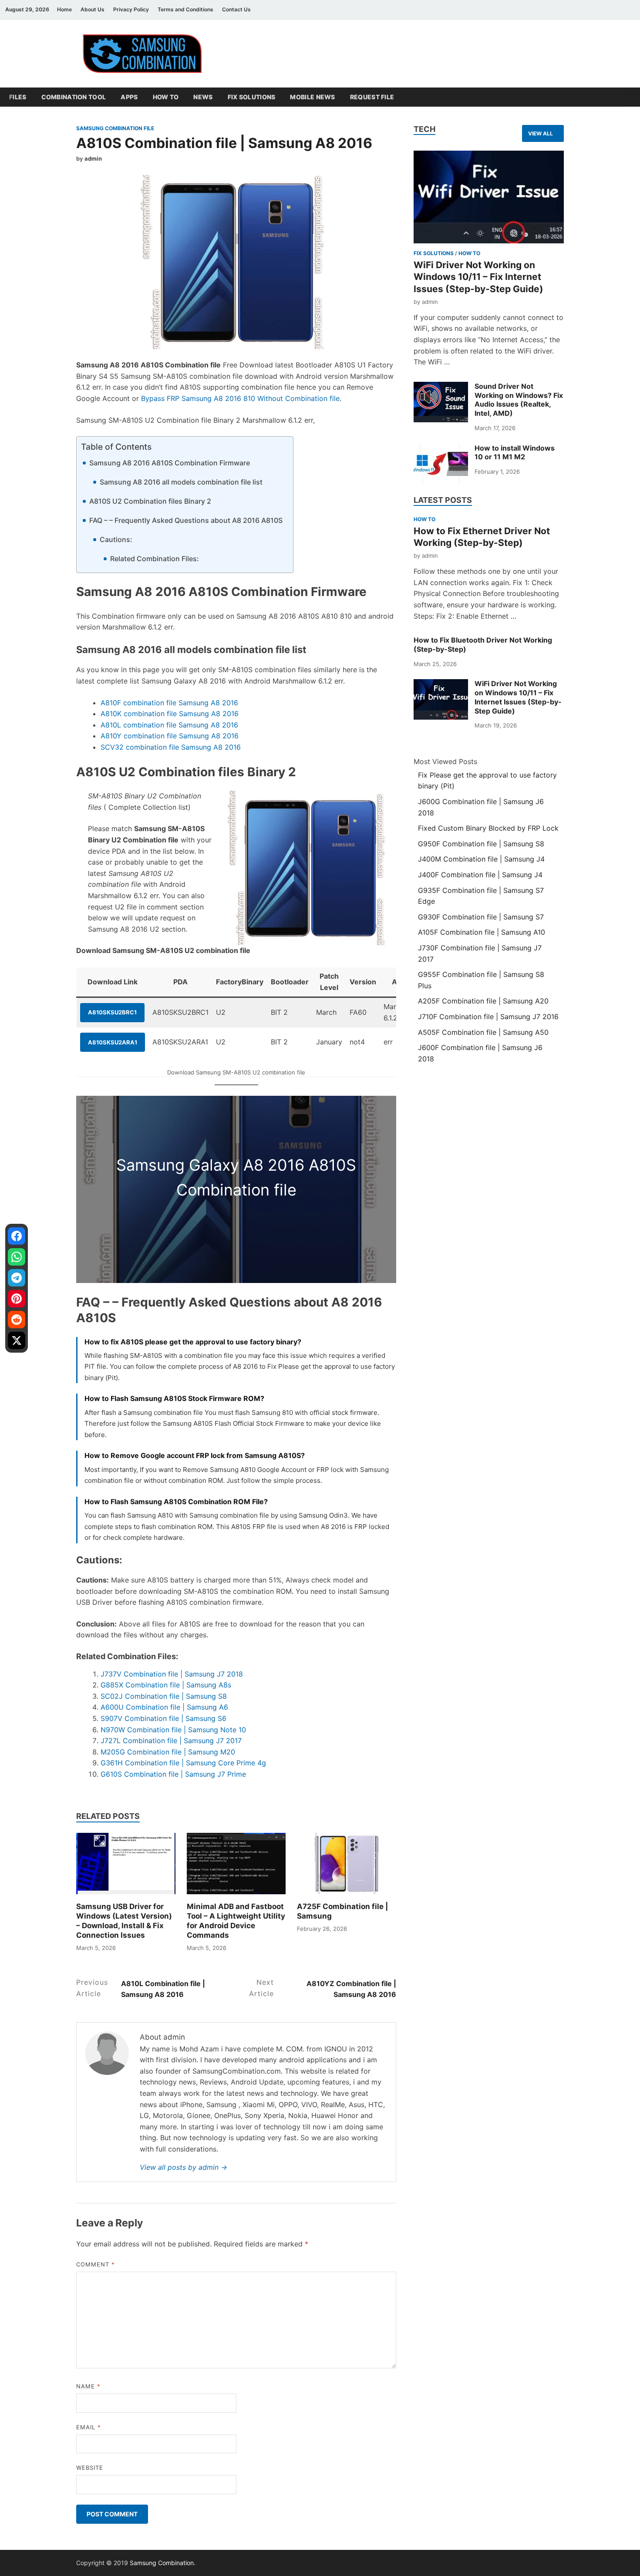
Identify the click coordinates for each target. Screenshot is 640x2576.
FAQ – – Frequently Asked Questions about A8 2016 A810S (186, 520)
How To (166, 97)
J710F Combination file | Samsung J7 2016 (488, 1017)
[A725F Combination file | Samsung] (347, 1864)
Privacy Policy (131, 9)
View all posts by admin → (184, 2167)
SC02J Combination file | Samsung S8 (164, 1696)
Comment (96, 2264)
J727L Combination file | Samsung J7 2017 (171, 1741)
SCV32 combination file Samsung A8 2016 (171, 747)
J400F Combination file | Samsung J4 (480, 875)
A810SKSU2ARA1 (113, 1042)
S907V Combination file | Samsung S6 (163, 1718)
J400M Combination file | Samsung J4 (481, 859)
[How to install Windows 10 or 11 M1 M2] (441, 464)
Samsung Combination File (115, 128)
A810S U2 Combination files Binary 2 (150, 501)
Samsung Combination (162, 2563)
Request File (372, 97)
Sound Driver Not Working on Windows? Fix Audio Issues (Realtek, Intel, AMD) (519, 400)
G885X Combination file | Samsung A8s (166, 1685)
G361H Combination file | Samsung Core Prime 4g (183, 1763)
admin (93, 158)
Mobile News (312, 97)
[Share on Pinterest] (17, 1299)
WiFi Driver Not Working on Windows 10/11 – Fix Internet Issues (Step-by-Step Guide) (478, 277)
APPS (129, 97)
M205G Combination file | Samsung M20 (168, 1752)
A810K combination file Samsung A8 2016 (170, 714)
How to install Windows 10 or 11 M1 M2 (515, 453)
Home (64, 9)
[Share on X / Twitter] (17, 1340)
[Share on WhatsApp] (17, 1257)
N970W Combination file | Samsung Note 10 (173, 1730)
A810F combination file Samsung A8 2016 (169, 703)
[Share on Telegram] (17, 1278)
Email (89, 2427)
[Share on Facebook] (17, 1236)
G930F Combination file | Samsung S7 (481, 917)
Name (88, 2386)
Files (18, 97)
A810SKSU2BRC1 (112, 1012)
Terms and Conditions (185, 9)
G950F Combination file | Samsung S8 (481, 844)
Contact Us (236, 9)
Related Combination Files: (155, 559)
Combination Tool (74, 97)
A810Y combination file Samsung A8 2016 (170, 736)
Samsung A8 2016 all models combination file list (181, 482)
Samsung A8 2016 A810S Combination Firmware (170, 463)
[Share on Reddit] (17, 1320)
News (203, 97)
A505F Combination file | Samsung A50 (483, 1032)
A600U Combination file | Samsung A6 (164, 1707)
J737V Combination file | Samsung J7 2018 (172, 1674)
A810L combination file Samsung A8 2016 (169, 725)
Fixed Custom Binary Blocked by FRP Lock (488, 828)
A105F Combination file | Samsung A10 (482, 932)
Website (90, 2468)
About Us (93, 9)
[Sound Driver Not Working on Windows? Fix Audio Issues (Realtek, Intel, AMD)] (441, 402)
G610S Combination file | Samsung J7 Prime (173, 1774)
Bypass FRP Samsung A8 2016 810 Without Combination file (240, 398)
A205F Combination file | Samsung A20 (483, 1001)
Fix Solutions (252, 97)
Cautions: (116, 539)
